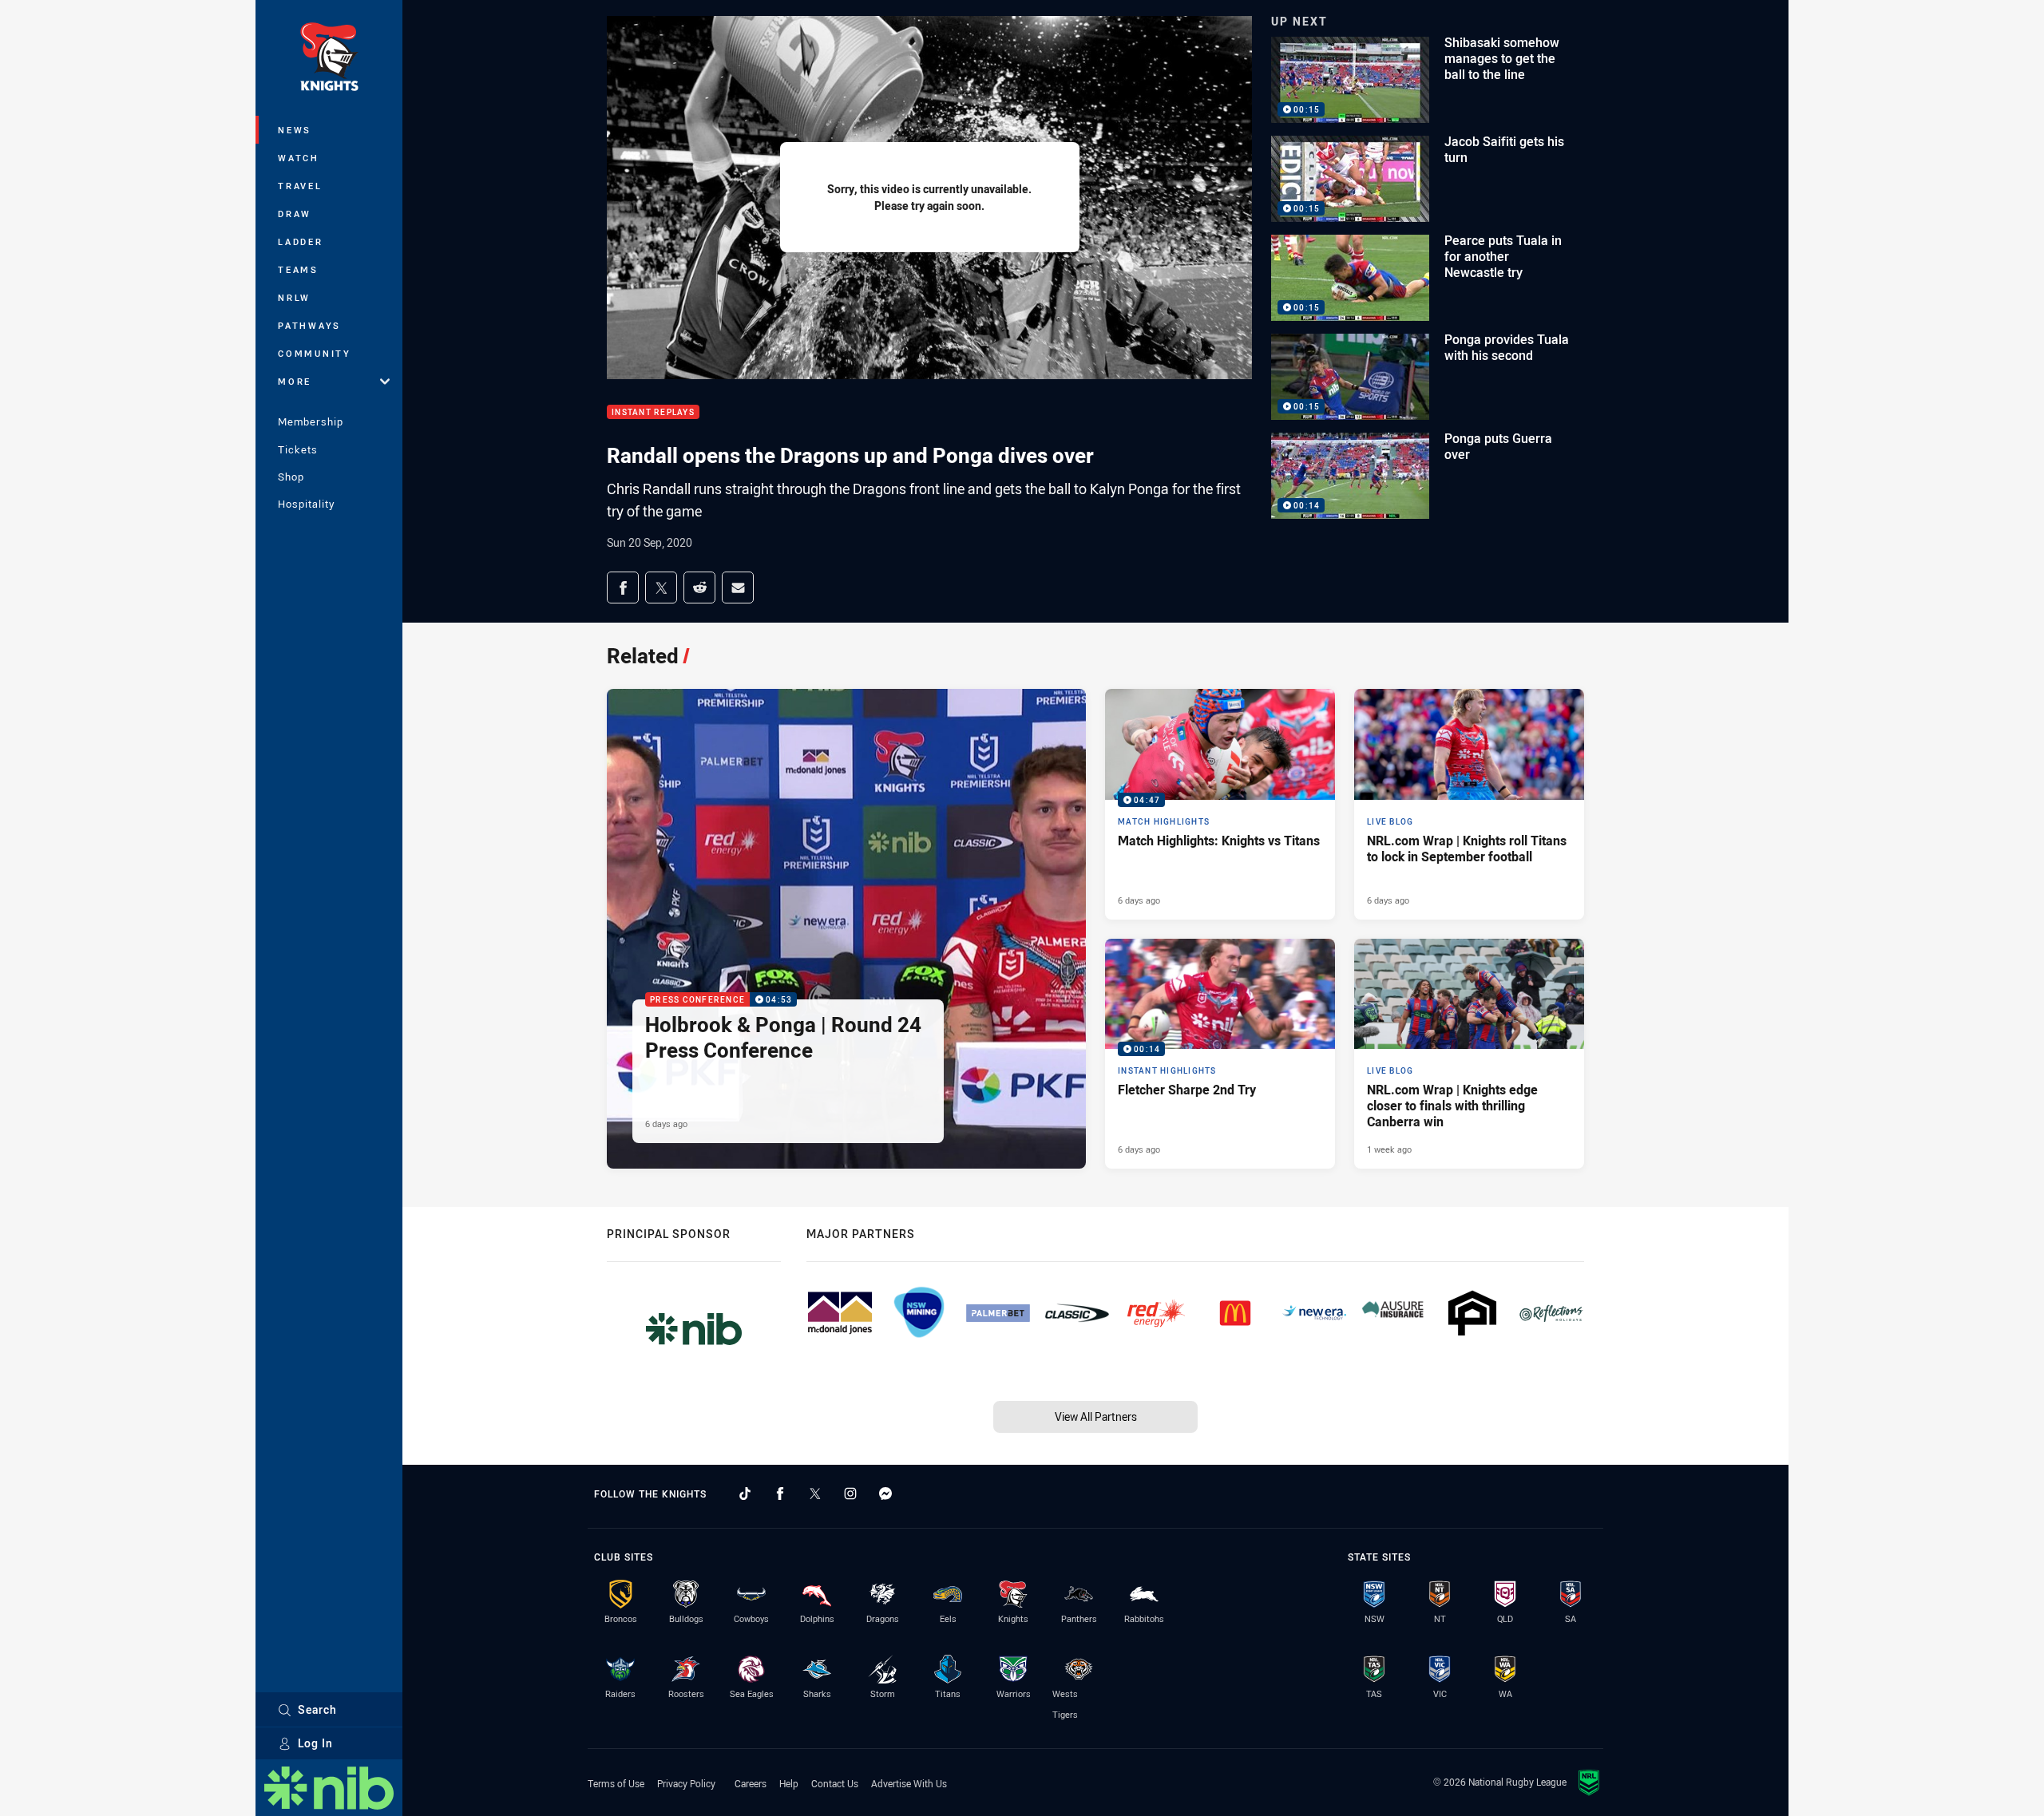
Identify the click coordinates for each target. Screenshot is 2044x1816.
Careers (751, 1783)
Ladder (301, 241)
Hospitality (306, 504)
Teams (298, 269)
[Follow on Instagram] (850, 1494)
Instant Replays (653, 412)
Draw (295, 214)
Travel (300, 186)
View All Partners (1096, 1416)
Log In (315, 1743)
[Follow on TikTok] (745, 1494)
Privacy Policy (686, 1783)
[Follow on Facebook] (780, 1494)
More (295, 381)
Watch (299, 158)
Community (315, 353)
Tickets (298, 449)
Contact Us (835, 1783)
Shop (291, 477)
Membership (311, 421)
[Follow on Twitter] (815, 1494)
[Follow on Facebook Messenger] (885, 1494)
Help (789, 1783)
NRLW (294, 297)
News (295, 130)
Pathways (309, 325)
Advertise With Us (909, 1783)
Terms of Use (616, 1783)
